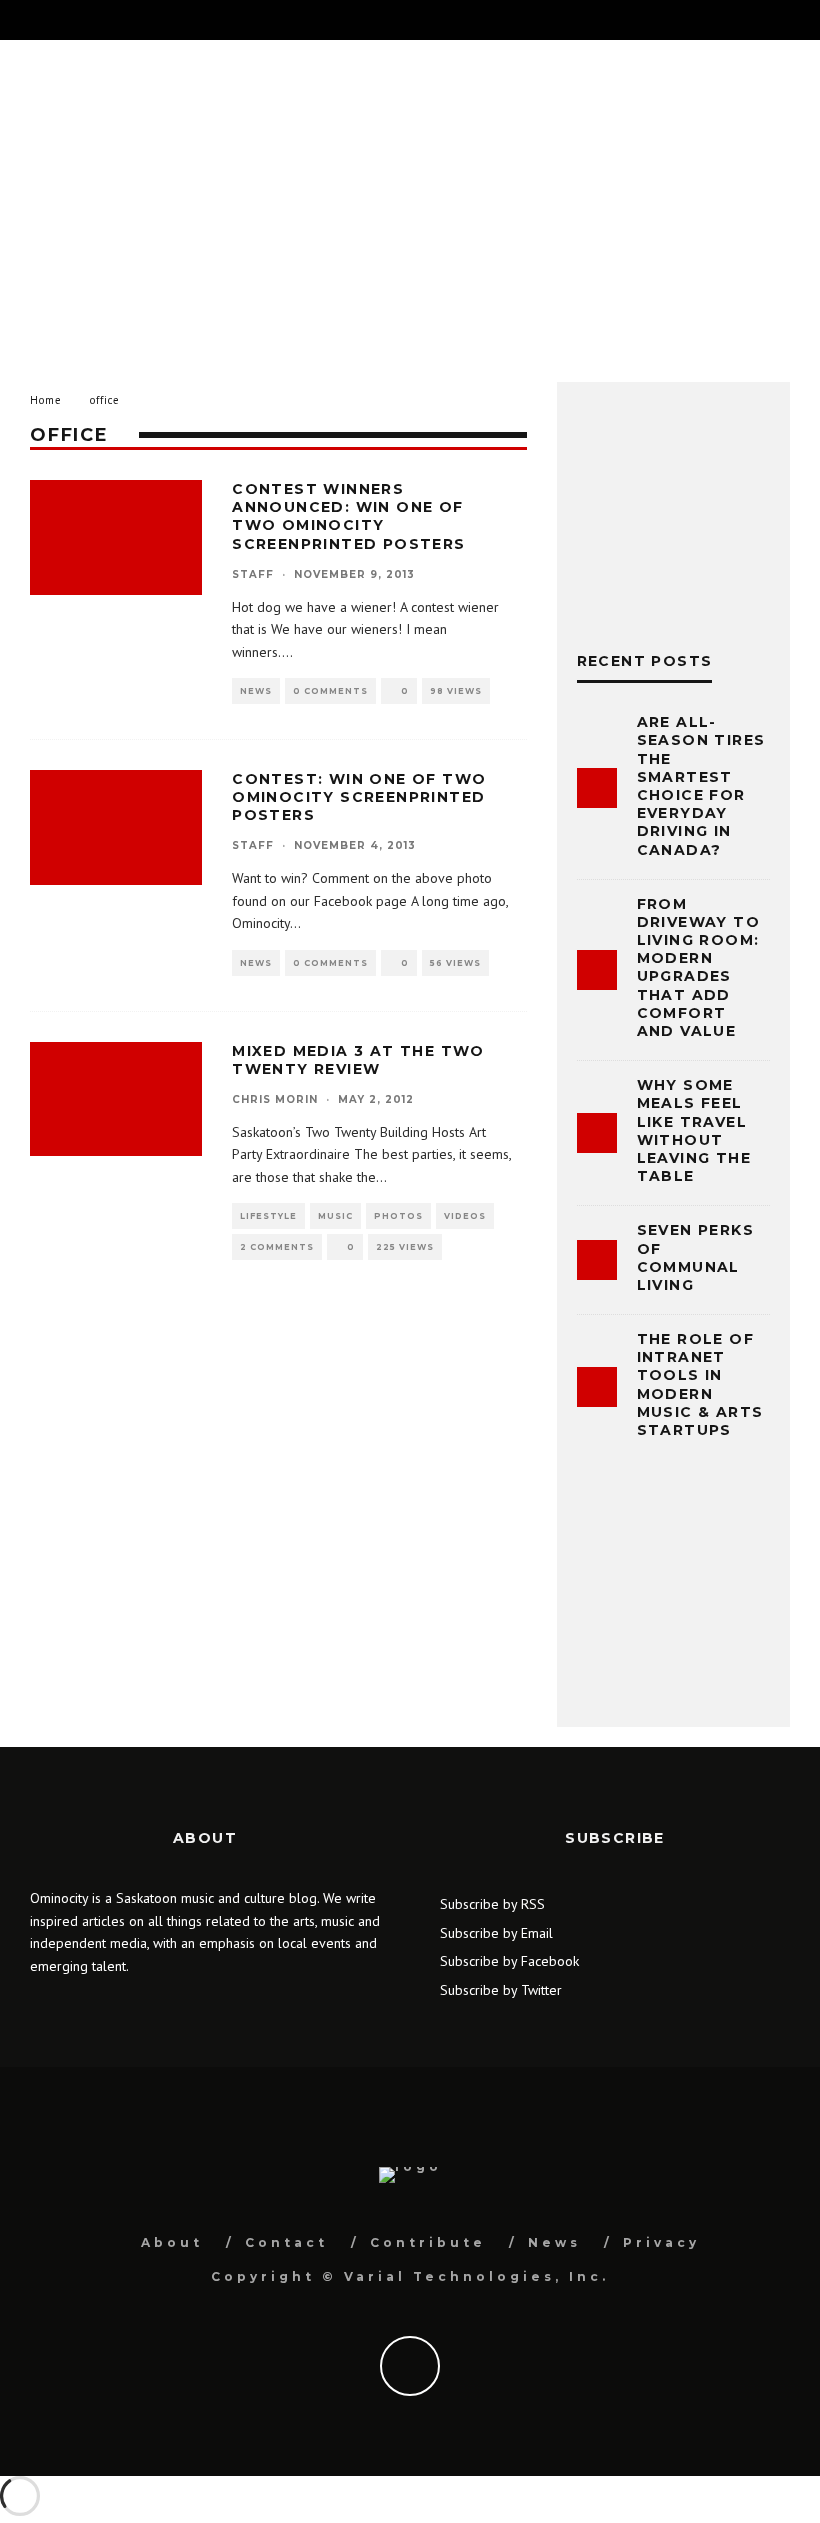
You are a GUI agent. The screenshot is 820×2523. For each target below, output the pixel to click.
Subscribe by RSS (492, 1904)
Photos (398, 1216)
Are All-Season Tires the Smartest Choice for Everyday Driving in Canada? (701, 785)
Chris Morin (275, 1099)
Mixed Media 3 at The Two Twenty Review (358, 1060)
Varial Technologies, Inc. (476, 2276)
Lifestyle (268, 1216)
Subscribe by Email (496, 1933)
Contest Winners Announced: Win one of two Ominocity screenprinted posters (348, 516)
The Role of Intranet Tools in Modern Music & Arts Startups (700, 1384)
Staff (253, 574)
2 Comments (277, 1247)
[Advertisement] (410, 201)
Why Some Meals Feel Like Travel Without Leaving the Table (694, 1130)
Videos (465, 1216)
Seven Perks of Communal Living (695, 1257)
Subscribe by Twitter (501, 1990)
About (172, 2242)
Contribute (428, 2242)
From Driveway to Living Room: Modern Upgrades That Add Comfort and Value (698, 967)
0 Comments (330, 691)
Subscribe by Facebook (509, 1961)
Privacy (661, 2242)
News (256, 691)
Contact (286, 2242)
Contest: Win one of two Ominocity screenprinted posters (359, 797)
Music (335, 1216)
